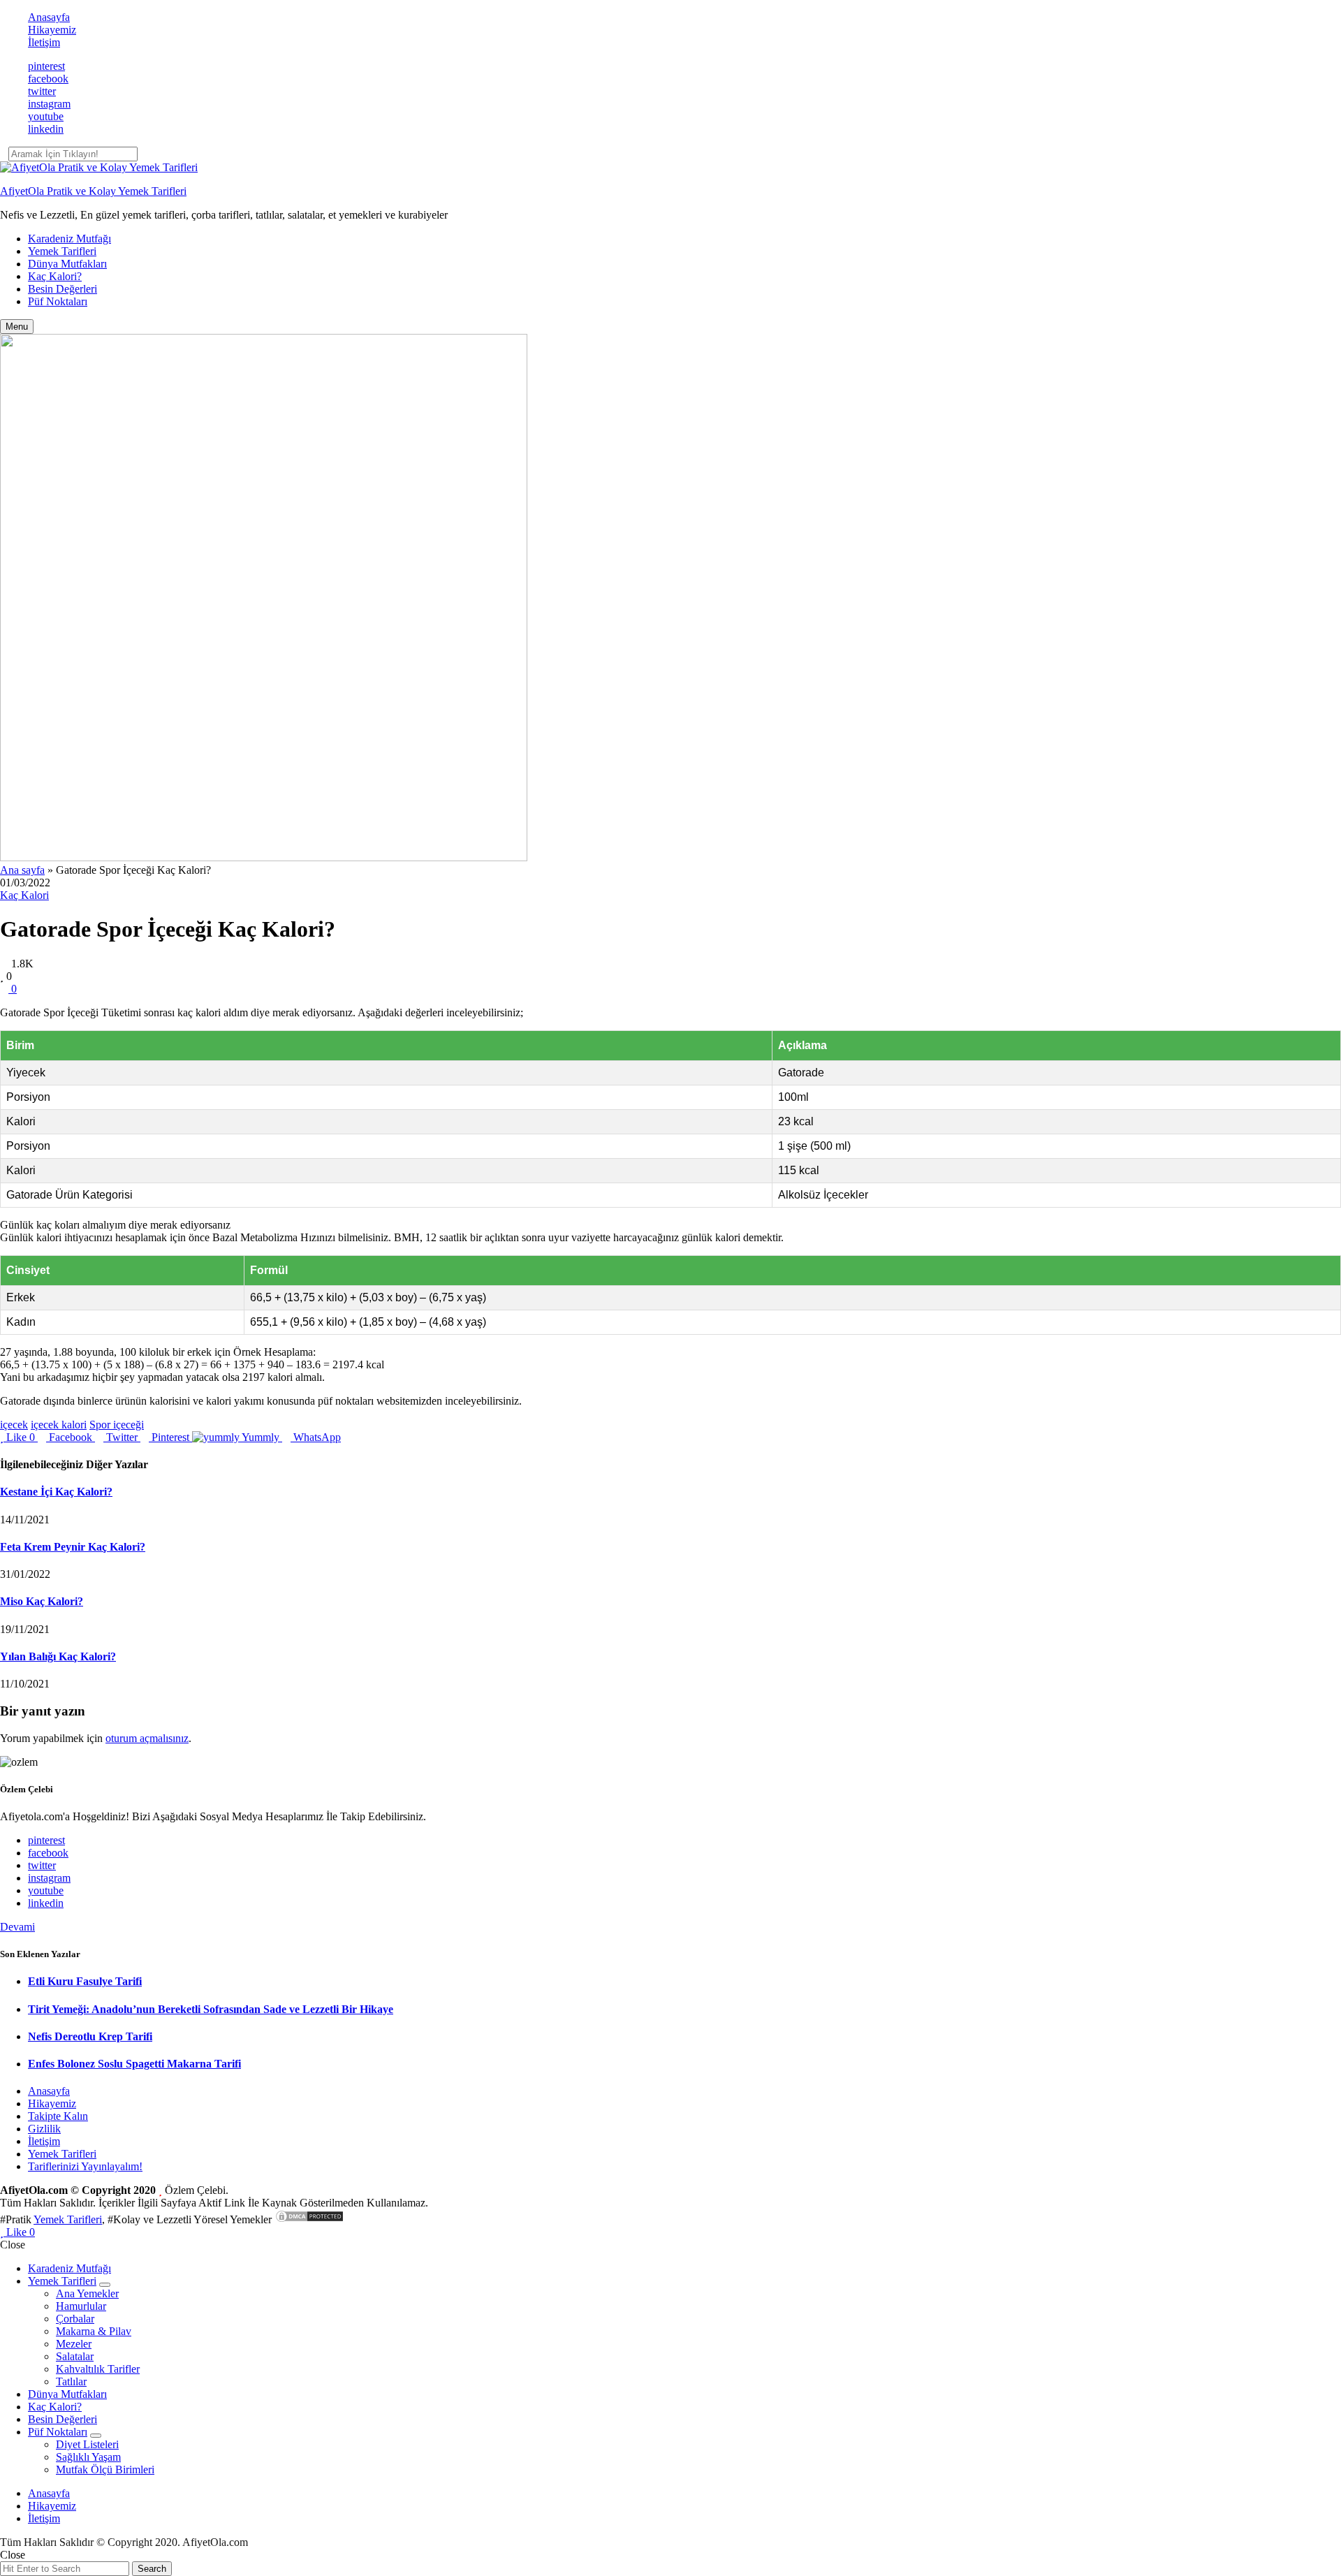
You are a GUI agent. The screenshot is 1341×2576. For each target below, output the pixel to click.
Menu (17, 327)
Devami (17, 1927)
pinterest (46, 66)
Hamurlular (81, 2306)
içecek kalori (59, 1425)
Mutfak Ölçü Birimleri (105, 2469)
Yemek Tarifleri (62, 251)
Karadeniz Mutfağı (69, 239)
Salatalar (75, 2356)
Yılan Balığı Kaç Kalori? (58, 1656)
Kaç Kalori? (55, 276)
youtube (46, 116)
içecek (14, 1425)
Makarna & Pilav (94, 2331)
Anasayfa (49, 17)
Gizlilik (44, 2129)
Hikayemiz (52, 30)
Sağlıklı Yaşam (88, 2457)
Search (152, 2569)
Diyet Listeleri (87, 2444)
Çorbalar (75, 2319)
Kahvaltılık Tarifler (98, 2369)
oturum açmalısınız (147, 1738)
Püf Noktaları (58, 301)
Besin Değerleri (63, 289)
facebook (48, 79)
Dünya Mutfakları (67, 264)
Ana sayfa (22, 870)
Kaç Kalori (24, 895)
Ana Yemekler (87, 2293)
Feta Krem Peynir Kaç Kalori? (73, 1547)
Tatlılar (71, 2381)
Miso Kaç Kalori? (42, 1601)
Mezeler (74, 2344)
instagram (49, 104)
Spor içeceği (117, 1425)
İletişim (44, 42)
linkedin (46, 129)
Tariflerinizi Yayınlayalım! (85, 2166)
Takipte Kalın (58, 2116)
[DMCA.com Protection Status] (309, 2219)
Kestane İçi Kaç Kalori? (56, 1492)
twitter (42, 91)
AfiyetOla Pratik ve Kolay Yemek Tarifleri (93, 191)
